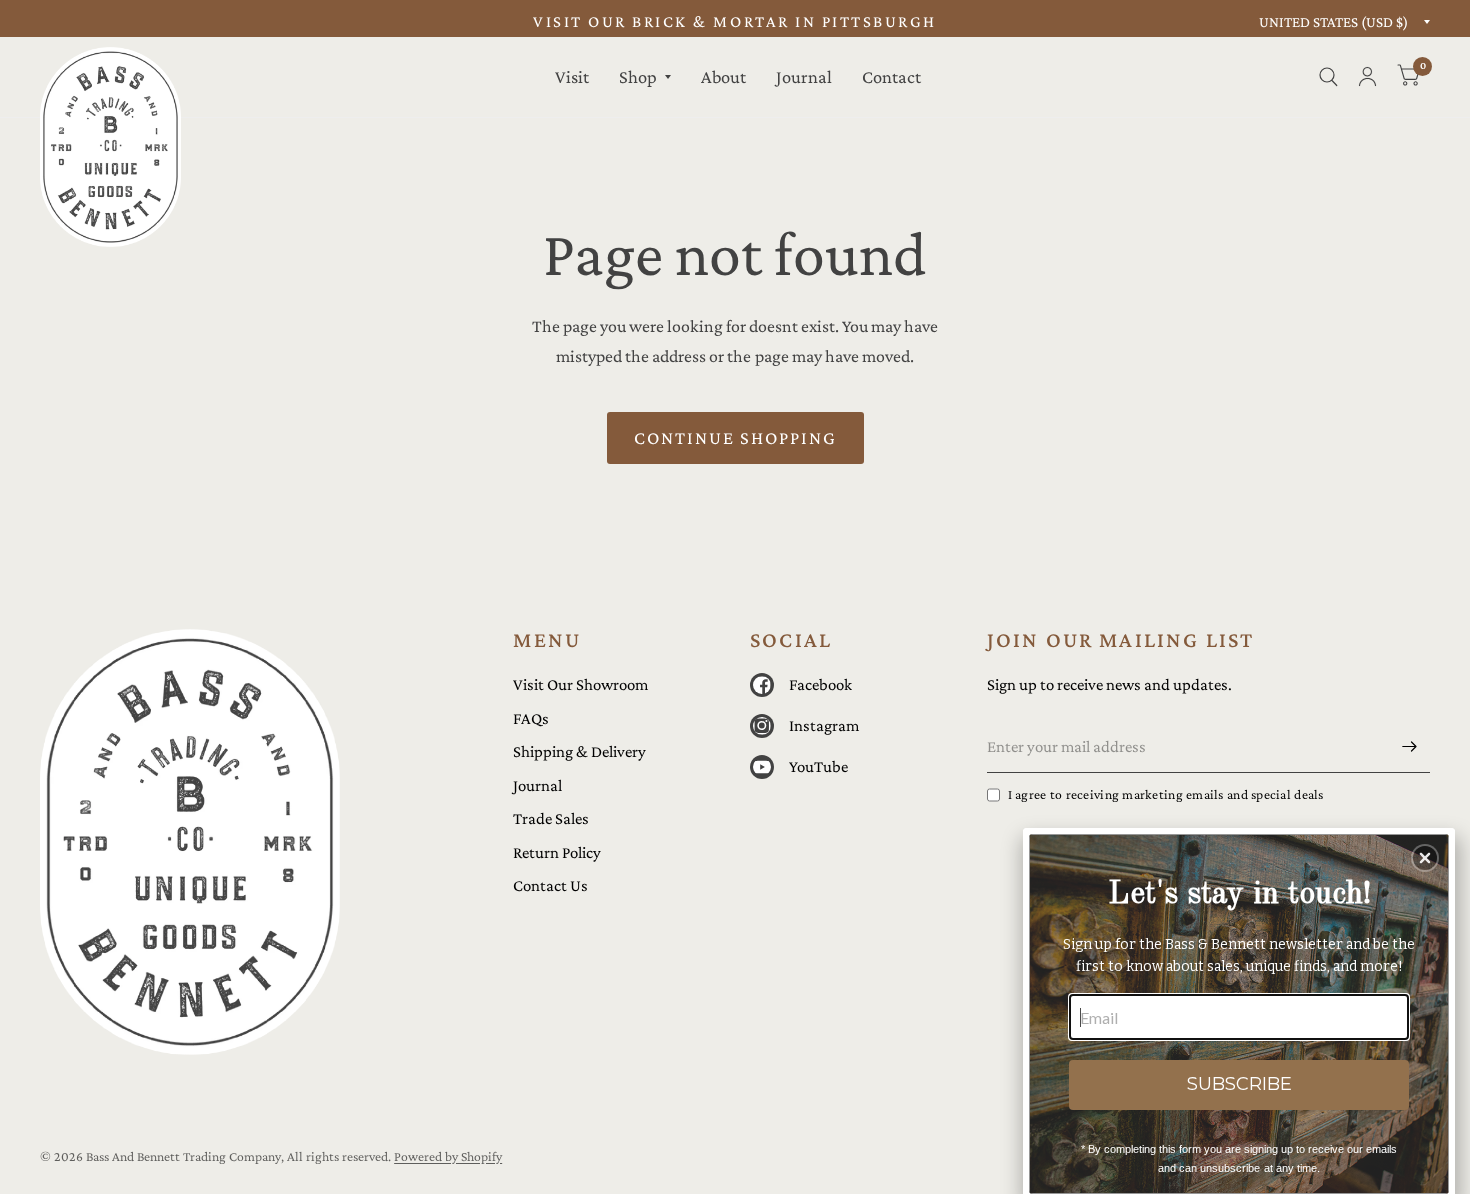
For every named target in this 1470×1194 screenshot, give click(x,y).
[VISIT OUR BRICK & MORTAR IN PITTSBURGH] (735, 22)
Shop (638, 76)
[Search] (1328, 77)
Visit (572, 76)
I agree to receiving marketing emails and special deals (1166, 794)
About (723, 76)
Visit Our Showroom (580, 684)
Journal (804, 76)
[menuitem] (572, 76)
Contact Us (550, 885)
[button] (1425, 858)
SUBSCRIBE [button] (1239, 1084)
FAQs (531, 718)
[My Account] (1367, 77)
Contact (891, 76)
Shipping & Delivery (579, 751)
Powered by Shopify (448, 1156)
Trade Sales (551, 818)
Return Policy (557, 852)
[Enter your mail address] (1410, 747)
